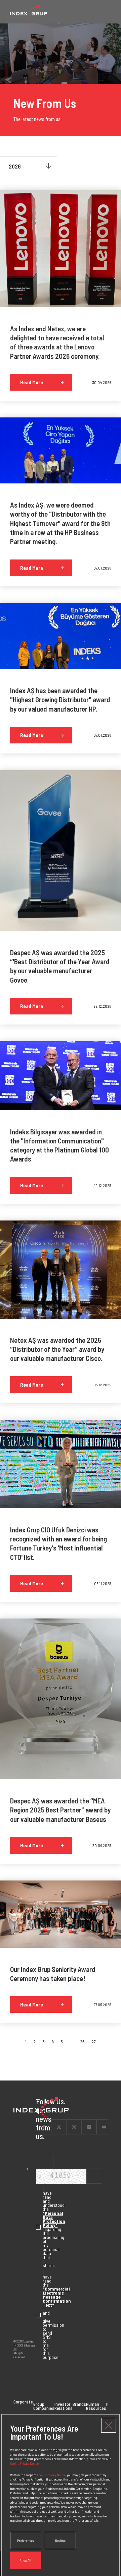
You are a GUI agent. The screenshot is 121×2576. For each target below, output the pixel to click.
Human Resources (96, 2406)
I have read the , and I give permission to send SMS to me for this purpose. (39, 2315)
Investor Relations (64, 2406)
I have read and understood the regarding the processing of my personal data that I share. (39, 2227)
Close (109, 2425)
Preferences (26, 2540)
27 (94, 2042)
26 (82, 2042)
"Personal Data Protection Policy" (54, 2219)
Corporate (23, 2402)
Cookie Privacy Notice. (25, 2463)
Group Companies (44, 2406)
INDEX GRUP (29, 12)
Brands (79, 2404)
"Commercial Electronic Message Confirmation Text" (57, 2297)
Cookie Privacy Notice (51, 2475)
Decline (60, 2540)
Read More (32, 382)
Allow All (26, 2560)
